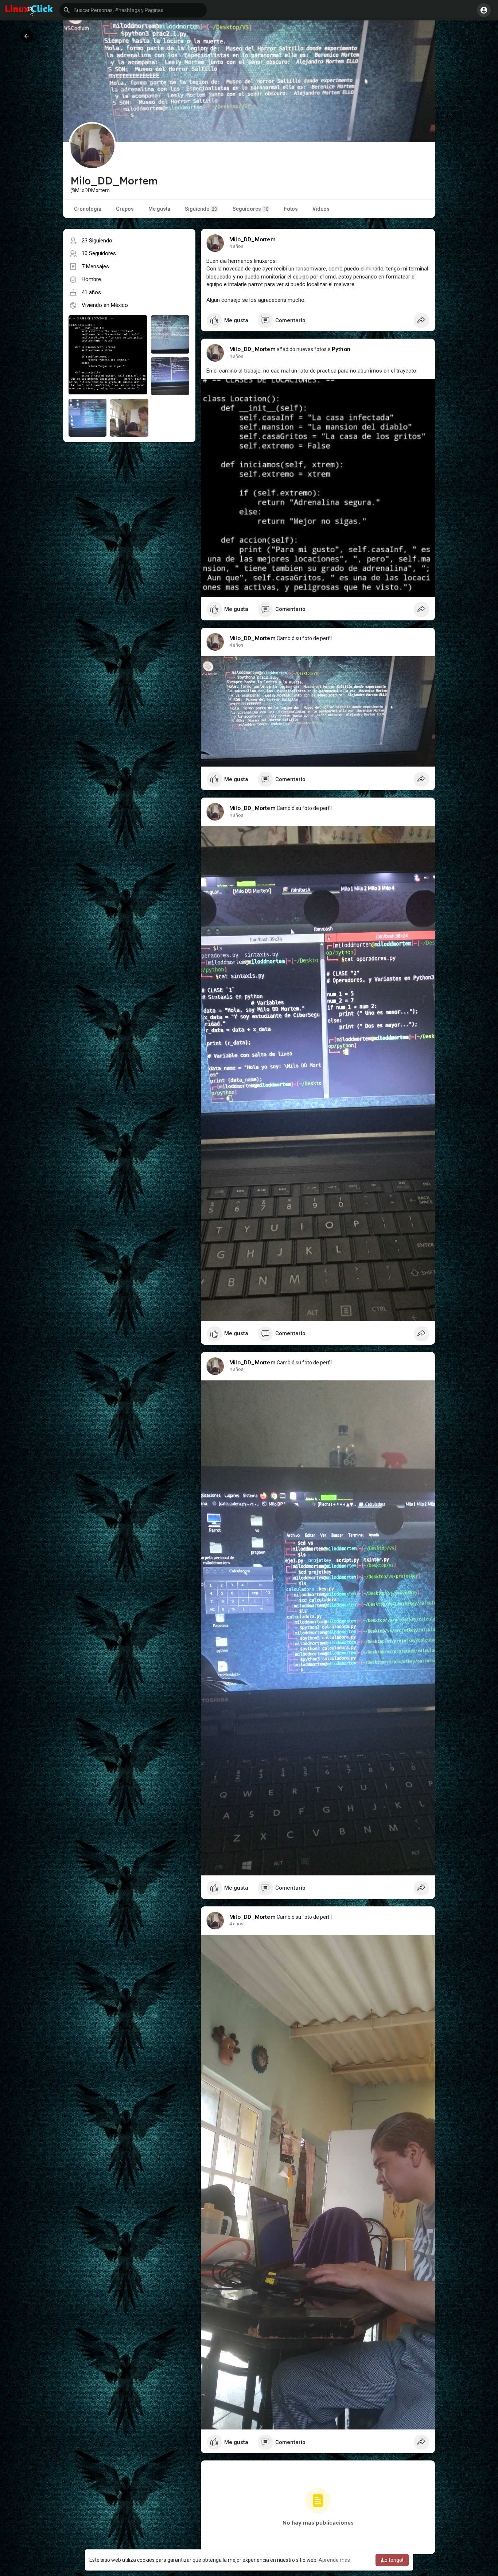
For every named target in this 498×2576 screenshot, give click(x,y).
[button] (133, 10)
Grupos (125, 209)
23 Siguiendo (97, 241)
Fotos (291, 209)
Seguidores (250, 209)
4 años (236, 246)
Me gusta (159, 209)
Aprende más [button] (334, 2560)
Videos (321, 209)
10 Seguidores (99, 253)
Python (341, 349)
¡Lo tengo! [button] (392, 2560)
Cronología (88, 209)
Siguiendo (201, 209)
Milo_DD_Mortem (252, 239)
